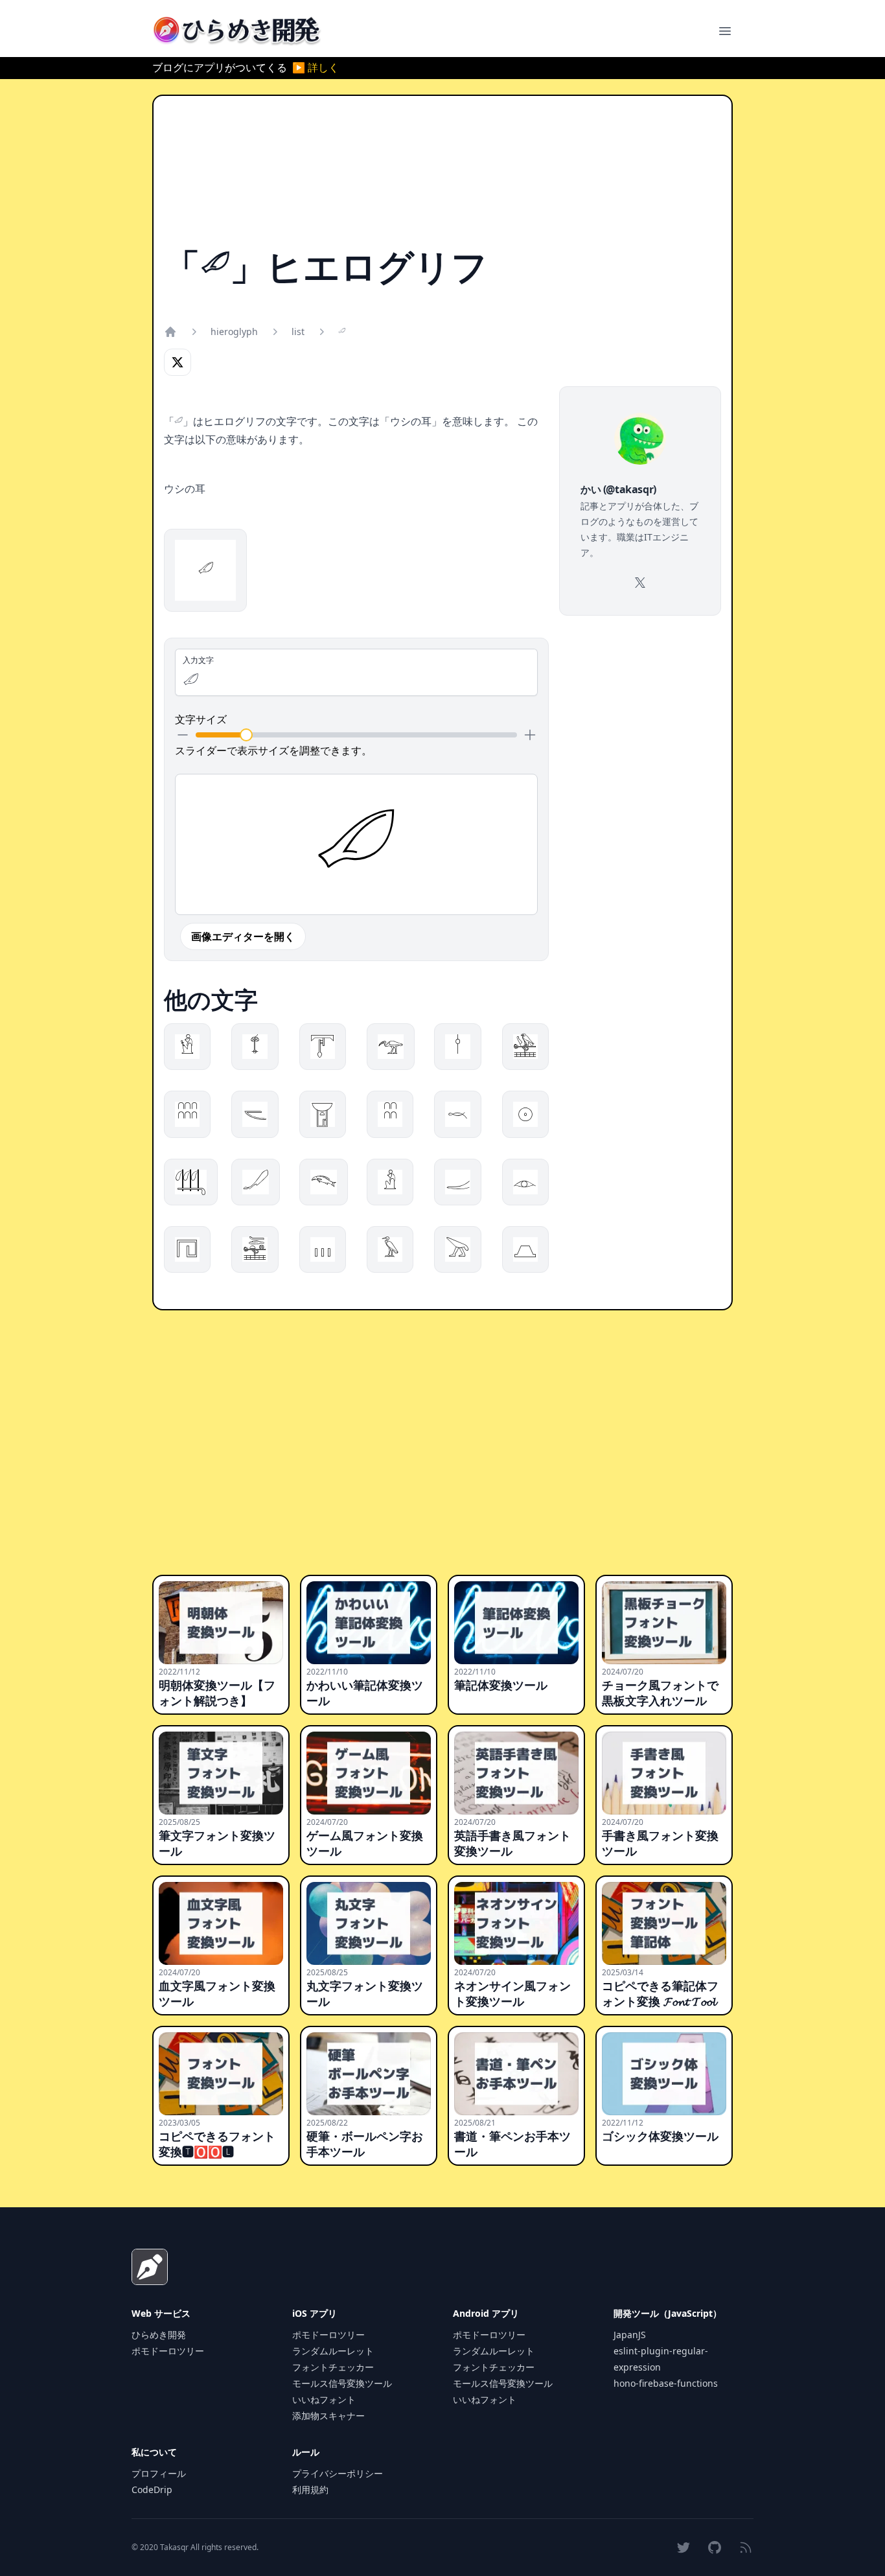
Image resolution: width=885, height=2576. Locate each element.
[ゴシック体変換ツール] (664, 2074)
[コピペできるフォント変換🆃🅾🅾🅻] (221, 2074)
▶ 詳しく (316, 67)
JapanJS (630, 2335)
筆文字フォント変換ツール (217, 1843)
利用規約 (310, 2489)
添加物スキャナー (328, 2416)
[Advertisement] (442, 177)
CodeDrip (152, 2489)
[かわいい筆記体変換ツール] (369, 1623)
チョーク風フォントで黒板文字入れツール (660, 1693)
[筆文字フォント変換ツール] (221, 1773)
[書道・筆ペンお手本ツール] (516, 2074)
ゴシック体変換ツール (660, 2136)
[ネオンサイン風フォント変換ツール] (516, 1923)
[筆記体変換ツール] (516, 1623)
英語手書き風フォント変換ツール (512, 1843)
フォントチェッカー (333, 2367)
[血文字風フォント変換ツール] (221, 1923)
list (298, 331)
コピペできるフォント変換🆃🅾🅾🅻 (217, 2144)
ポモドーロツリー (168, 2351)
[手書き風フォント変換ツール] (664, 1773)
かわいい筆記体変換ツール (365, 1693)
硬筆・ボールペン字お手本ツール (365, 2144)
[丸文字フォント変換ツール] (369, 1923)
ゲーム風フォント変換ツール (365, 1843)
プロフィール (159, 2473)
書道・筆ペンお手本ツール (512, 2144)
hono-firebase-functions (666, 2383)
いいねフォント (324, 2399)
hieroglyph (234, 331)
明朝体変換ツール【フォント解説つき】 (217, 1693)
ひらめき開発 (159, 2335)
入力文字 (198, 660)
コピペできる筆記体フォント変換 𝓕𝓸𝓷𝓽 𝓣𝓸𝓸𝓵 (660, 1993)
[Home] (170, 332)
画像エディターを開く (243, 936)
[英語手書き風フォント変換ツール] (516, 1773)
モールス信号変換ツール (342, 2383)
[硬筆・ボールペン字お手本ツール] (369, 2074)
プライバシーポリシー (338, 2473)
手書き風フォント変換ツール (660, 1843)
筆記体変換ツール (501, 1685)
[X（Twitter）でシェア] (178, 362)
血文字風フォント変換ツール (217, 1993)
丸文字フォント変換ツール (365, 1993)
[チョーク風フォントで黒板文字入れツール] (664, 1623)
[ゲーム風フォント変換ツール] (369, 1773)
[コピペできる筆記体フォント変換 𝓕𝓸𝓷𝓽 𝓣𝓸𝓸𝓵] (664, 1923)
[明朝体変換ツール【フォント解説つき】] (221, 1623)
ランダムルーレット (333, 2351)
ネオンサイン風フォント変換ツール (512, 1993)
